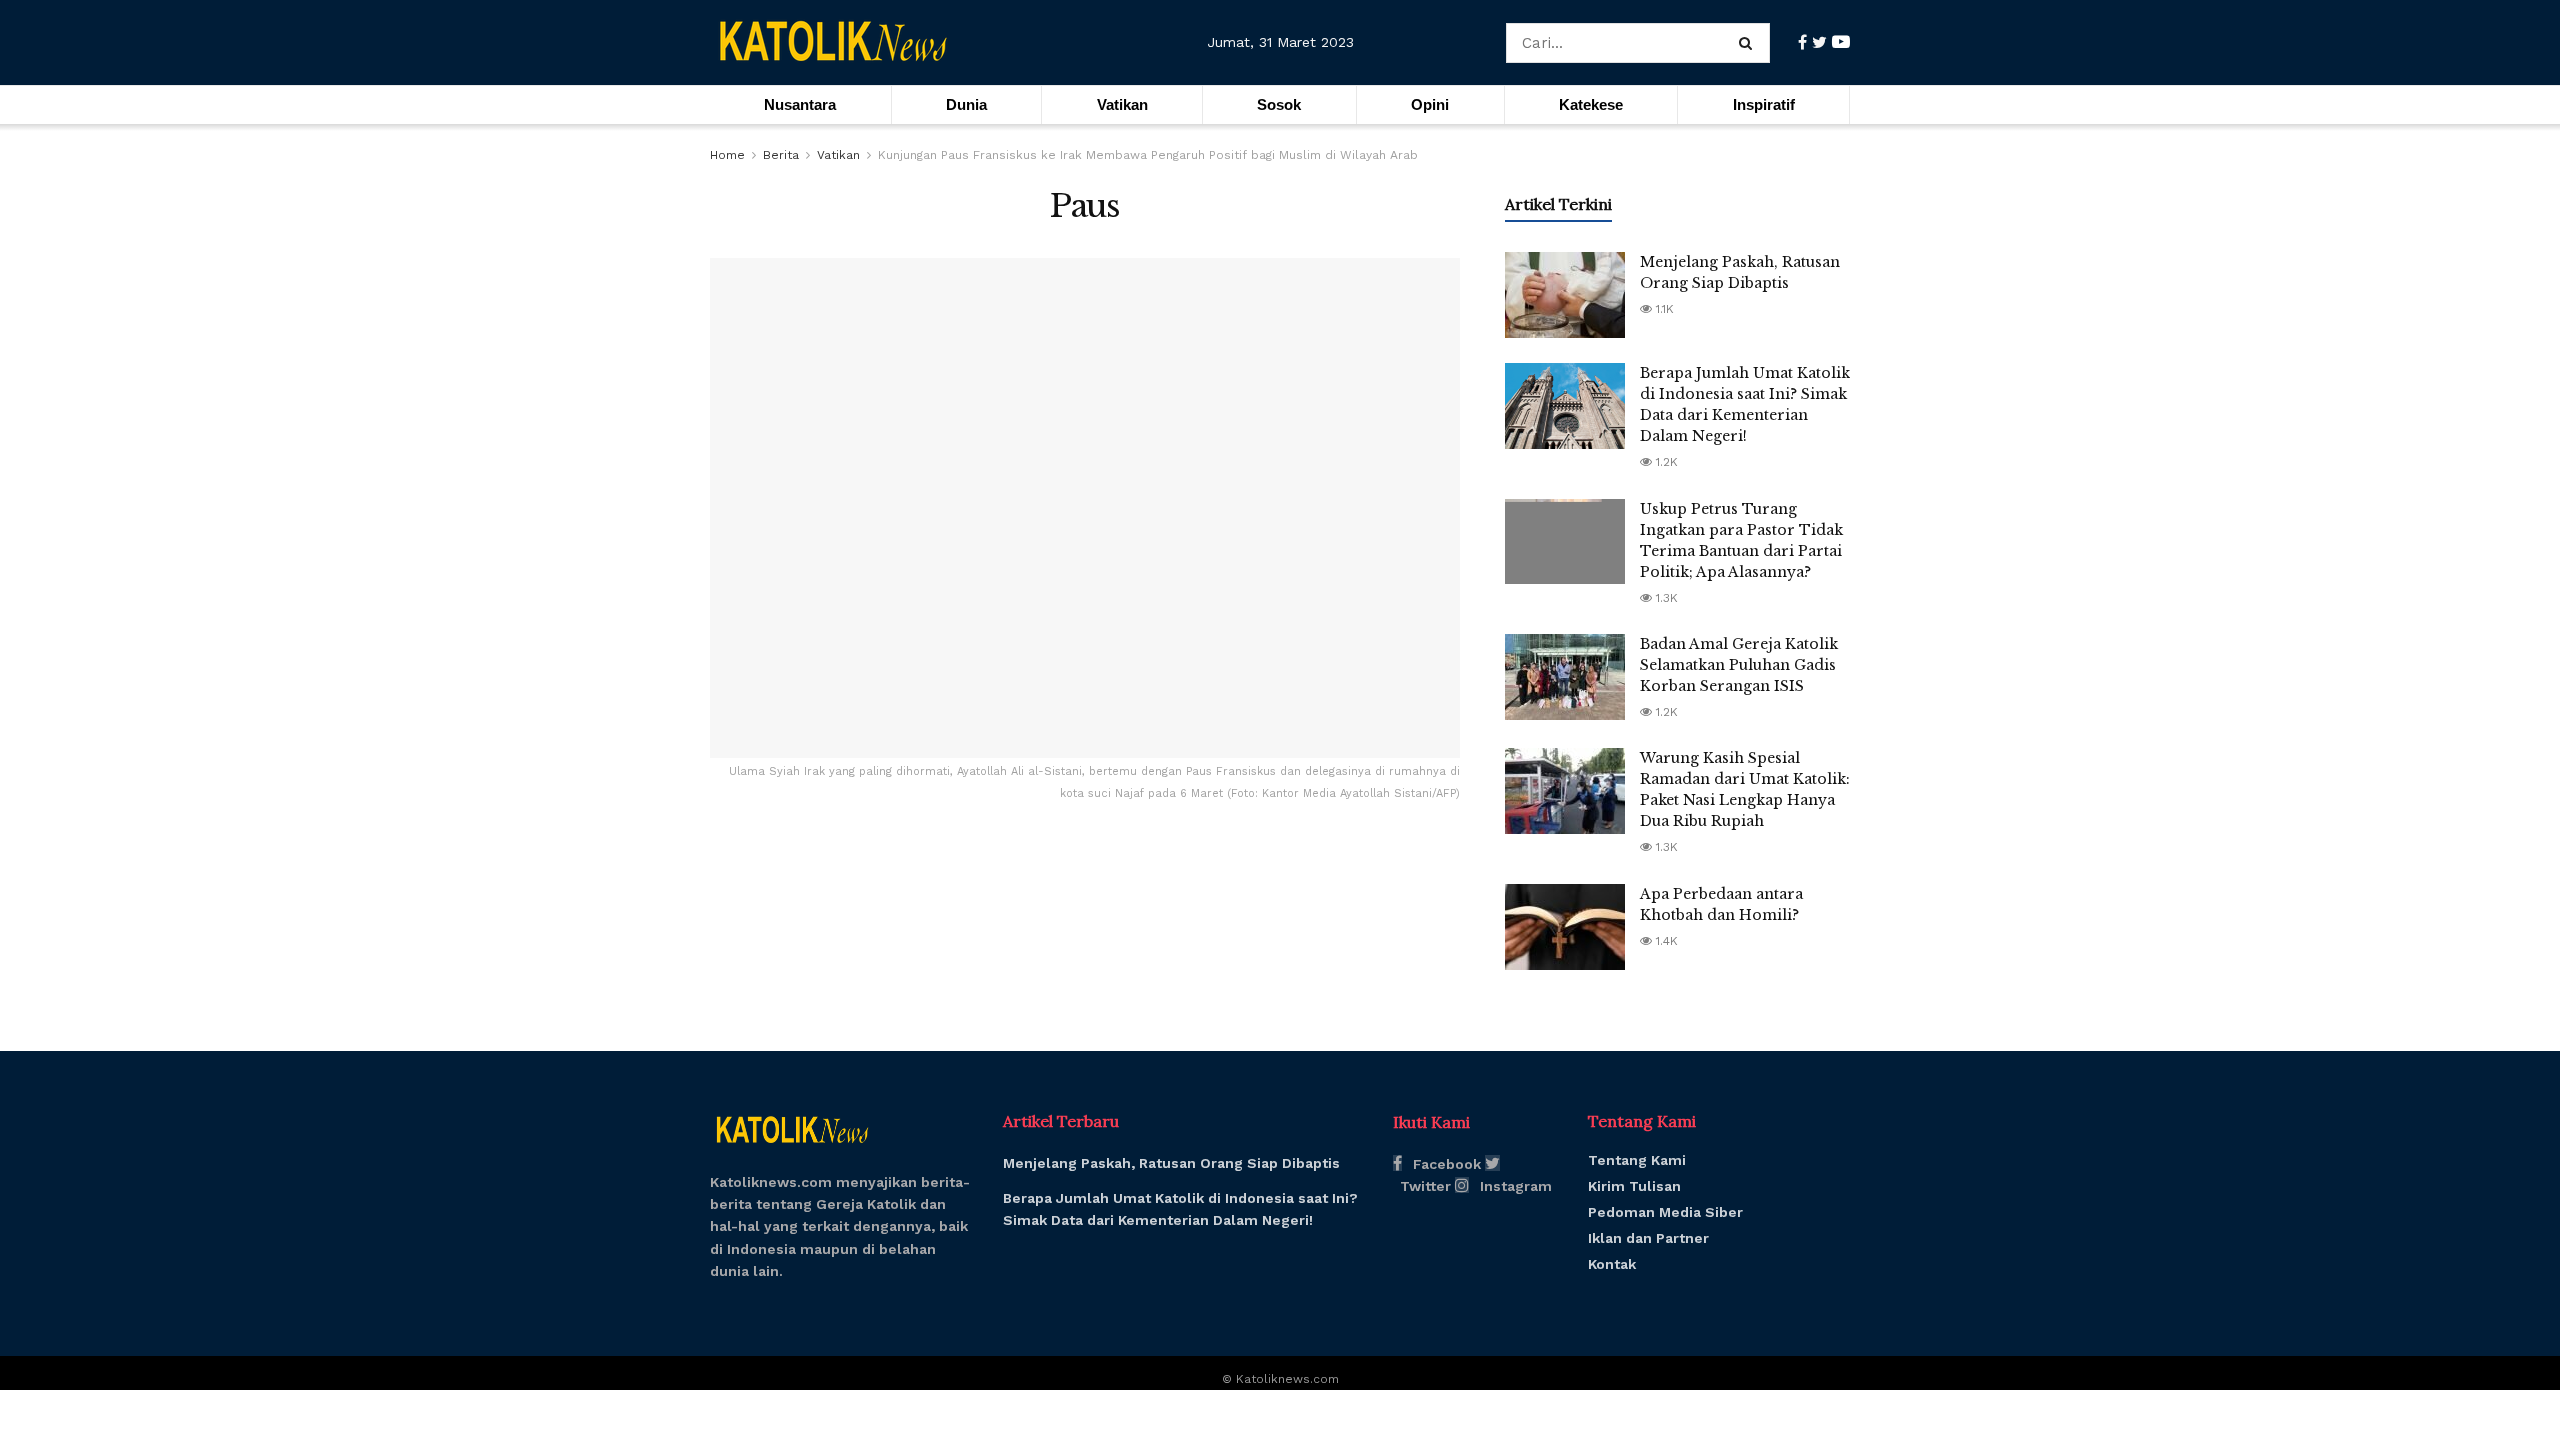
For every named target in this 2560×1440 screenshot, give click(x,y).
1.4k (1665, 941)
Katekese (1591, 104)
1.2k (1665, 462)
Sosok (1279, 104)
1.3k (1665, 598)
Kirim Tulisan (1634, 1186)
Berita (781, 155)
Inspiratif (1764, 104)
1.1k (1663, 309)
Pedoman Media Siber (1665, 1212)
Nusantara (800, 104)
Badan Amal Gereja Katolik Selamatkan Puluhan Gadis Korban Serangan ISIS (1739, 665)
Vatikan (1122, 104)
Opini (1430, 104)
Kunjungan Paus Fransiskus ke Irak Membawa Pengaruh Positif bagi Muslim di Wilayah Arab (1148, 155)
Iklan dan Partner (1648, 1238)
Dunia (966, 104)
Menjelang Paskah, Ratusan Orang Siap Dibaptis (1171, 1163)
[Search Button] (1749, 43)
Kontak (1612, 1264)
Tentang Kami (1637, 1160)
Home (727, 155)
